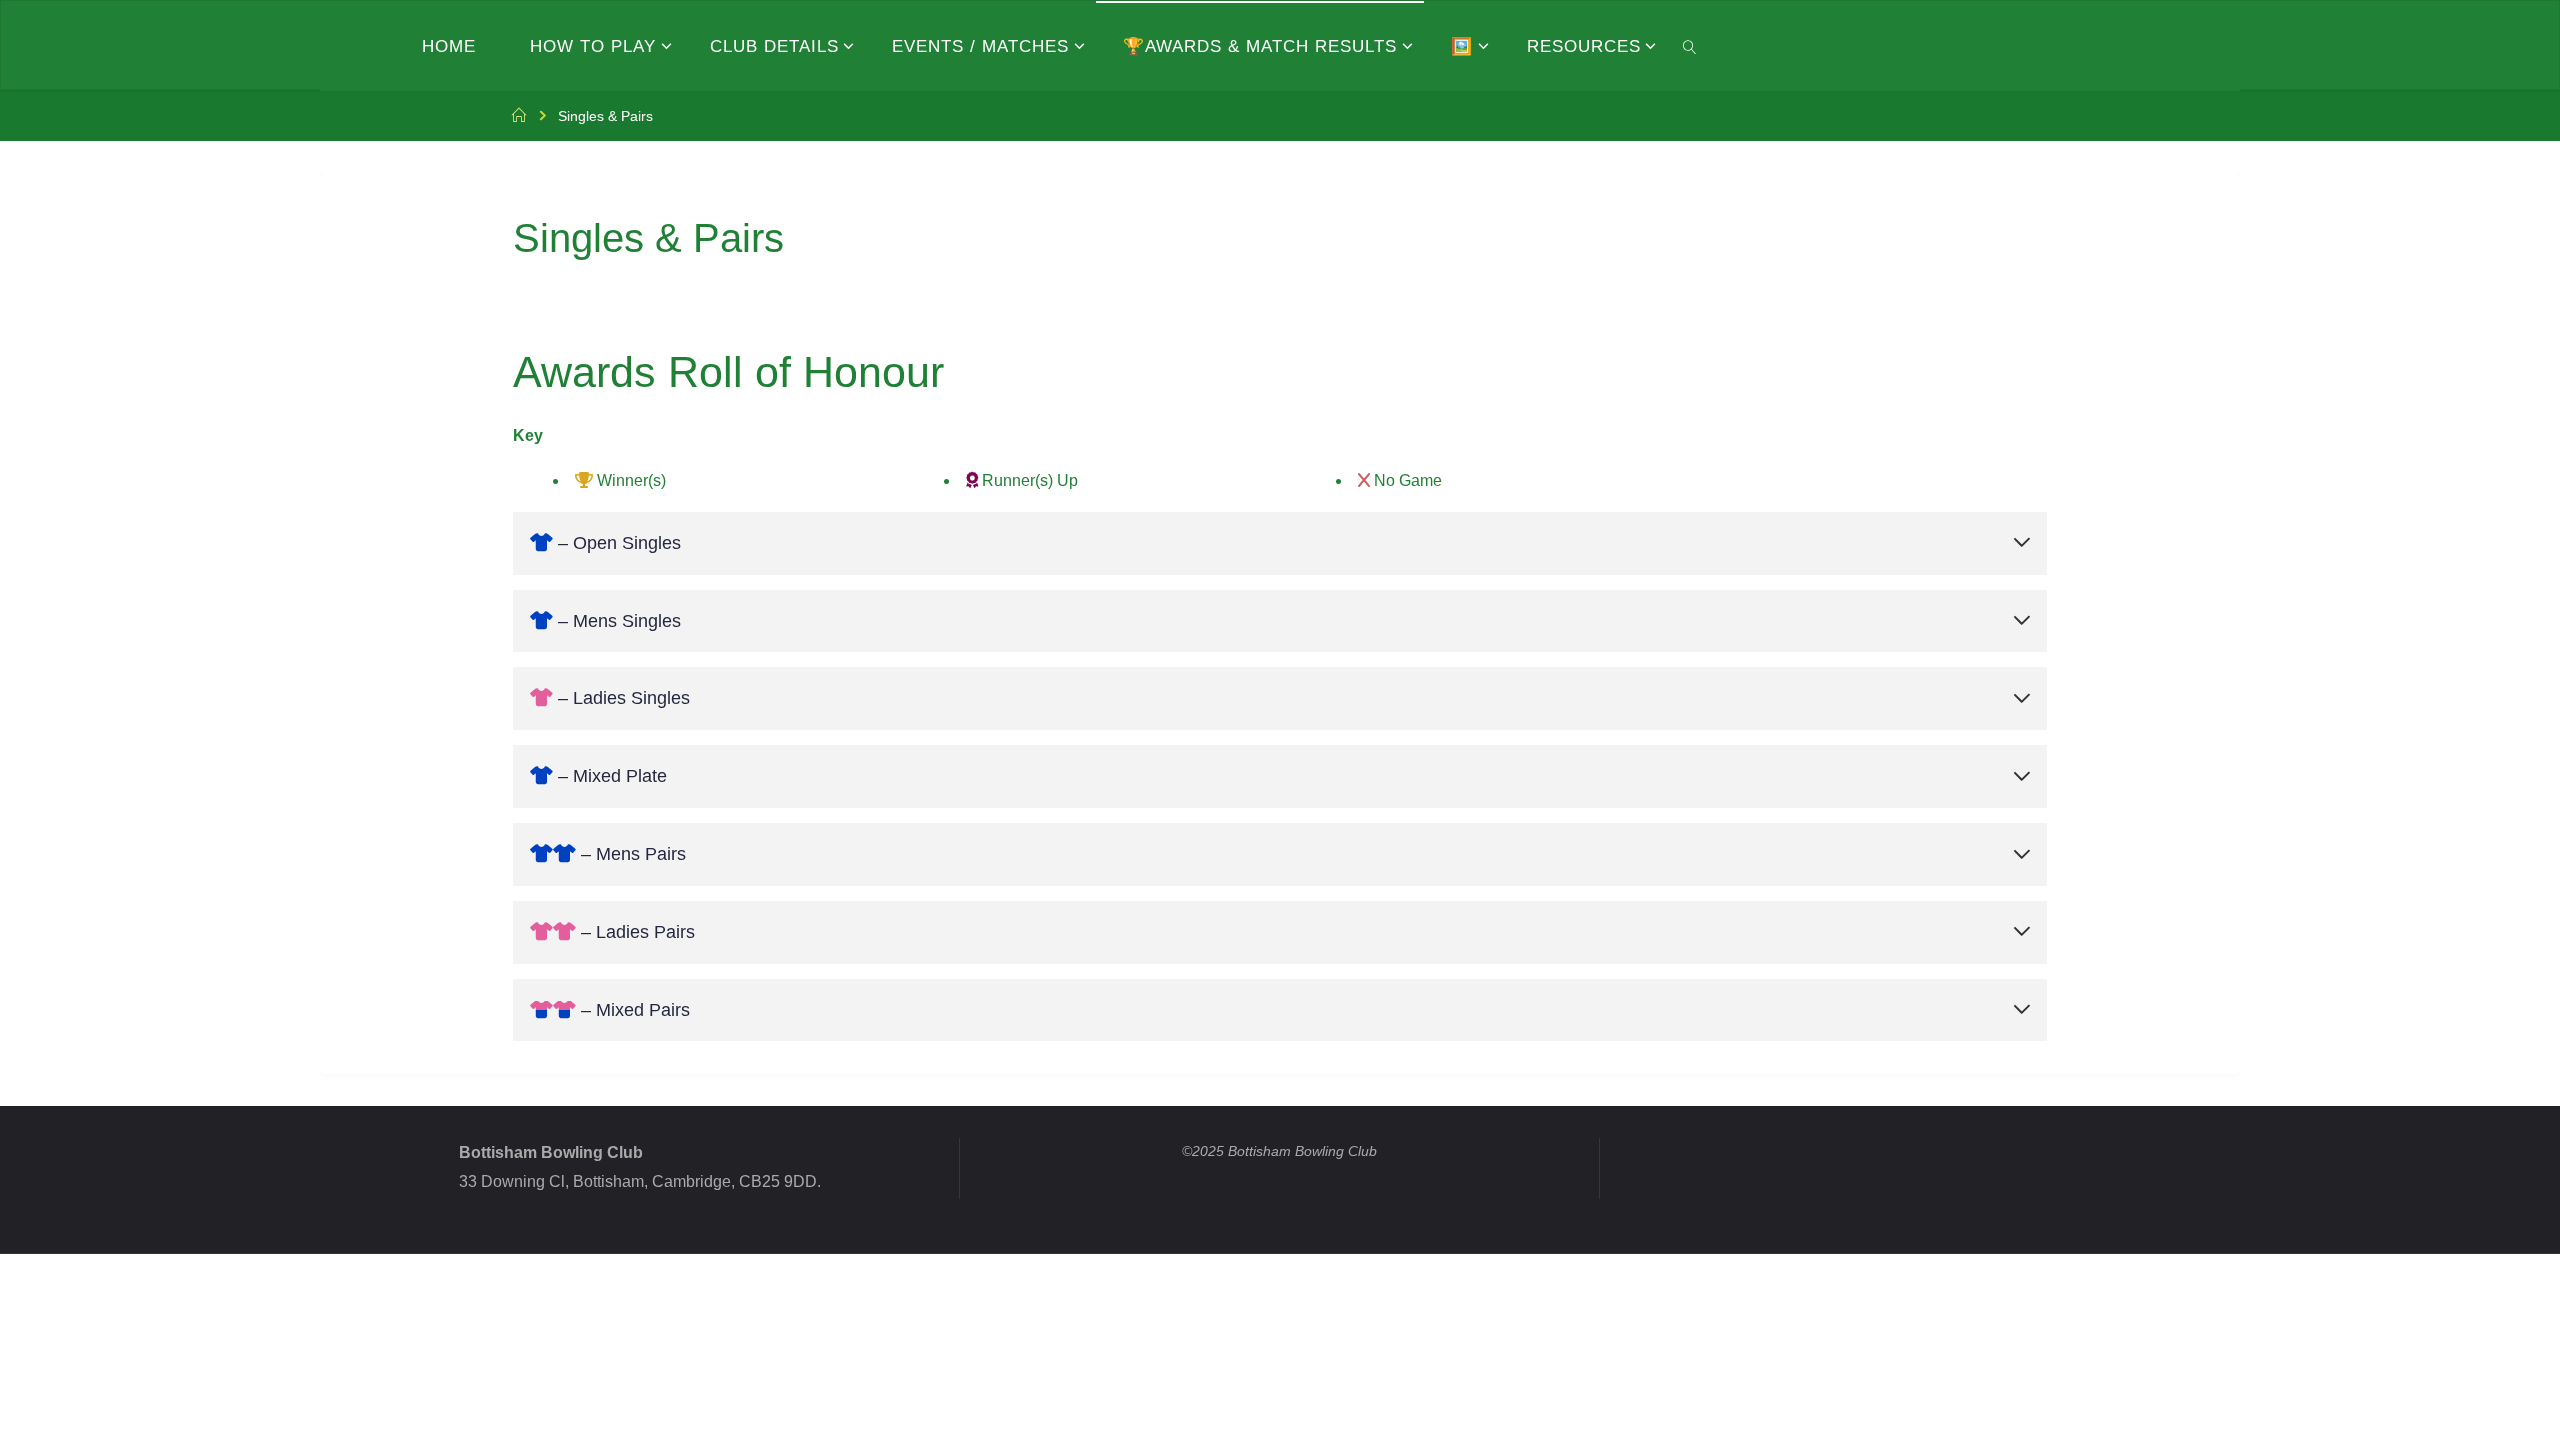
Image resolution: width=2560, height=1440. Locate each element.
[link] (1689, 46)
